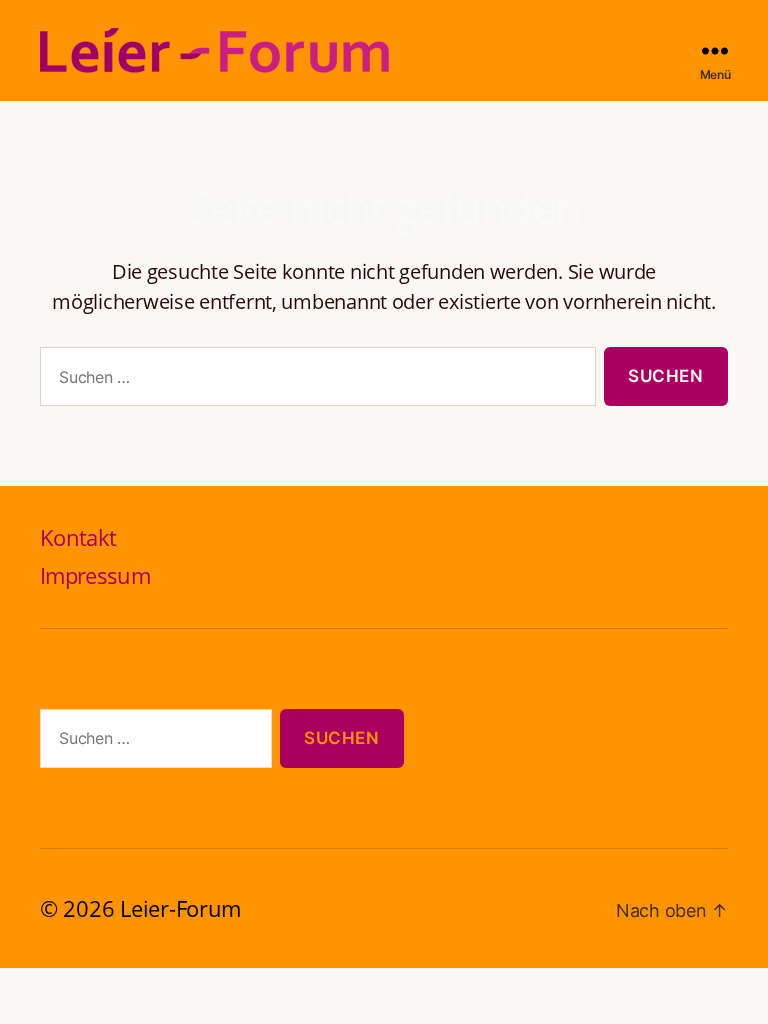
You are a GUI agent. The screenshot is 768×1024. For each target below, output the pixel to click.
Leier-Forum (180, 908)
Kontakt (78, 537)
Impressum (95, 575)
